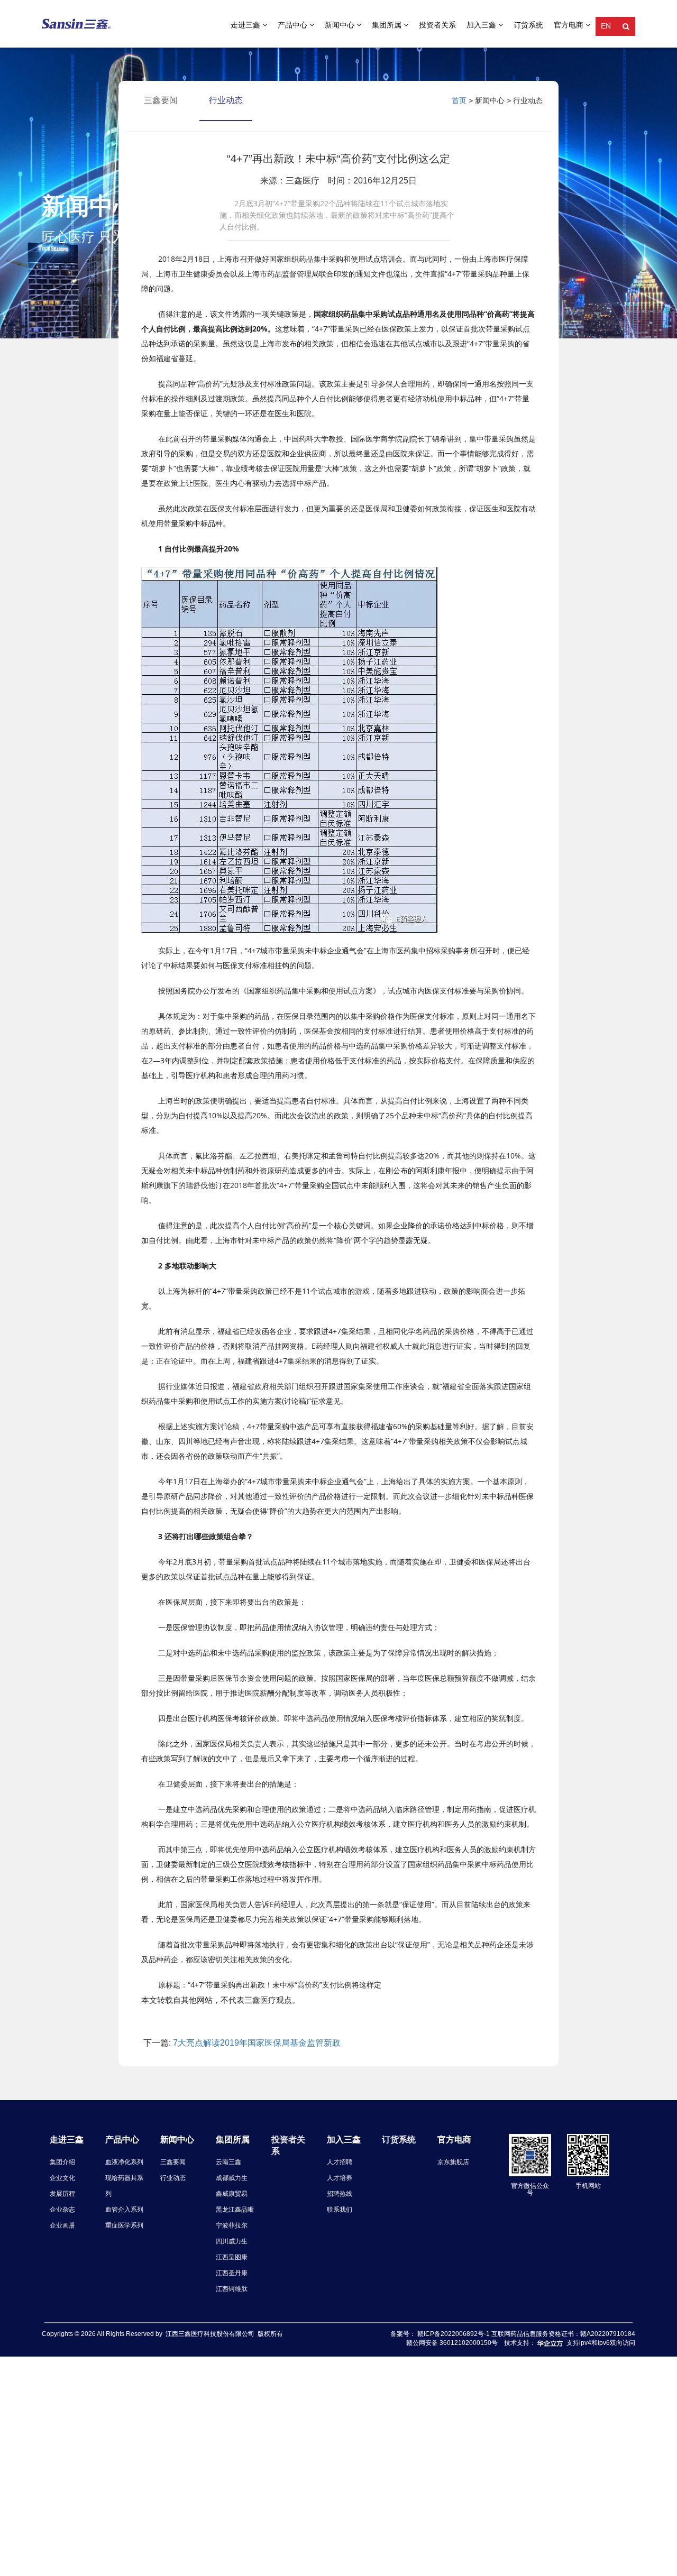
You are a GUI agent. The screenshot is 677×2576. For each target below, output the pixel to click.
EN (606, 26)
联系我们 (340, 2210)
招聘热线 (340, 2194)
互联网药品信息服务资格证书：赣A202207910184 (563, 2334)
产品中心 (294, 25)
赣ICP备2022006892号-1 (454, 2334)
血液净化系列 (124, 2162)
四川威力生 (232, 2241)
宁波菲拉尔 (232, 2225)
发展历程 (62, 2194)
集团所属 (388, 25)
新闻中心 (341, 25)
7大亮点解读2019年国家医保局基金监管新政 (257, 2043)
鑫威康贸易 (232, 2194)
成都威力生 (232, 2178)
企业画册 (62, 2225)
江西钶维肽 (232, 2289)
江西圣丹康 (232, 2273)
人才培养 (340, 2178)
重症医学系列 (124, 2225)
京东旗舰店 (453, 2162)
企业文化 (62, 2178)
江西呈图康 (232, 2257)
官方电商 (570, 25)
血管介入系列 (124, 2210)
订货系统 (528, 25)
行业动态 (226, 100)
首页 (459, 100)
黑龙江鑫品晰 (235, 2210)
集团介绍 (62, 2162)
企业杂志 (62, 2210)
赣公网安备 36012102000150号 (452, 2343)
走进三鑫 (246, 25)
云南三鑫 (228, 2162)
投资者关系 (437, 25)
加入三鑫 (482, 25)
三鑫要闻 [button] (161, 100)
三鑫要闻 (173, 2162)
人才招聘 (340, 2162)
